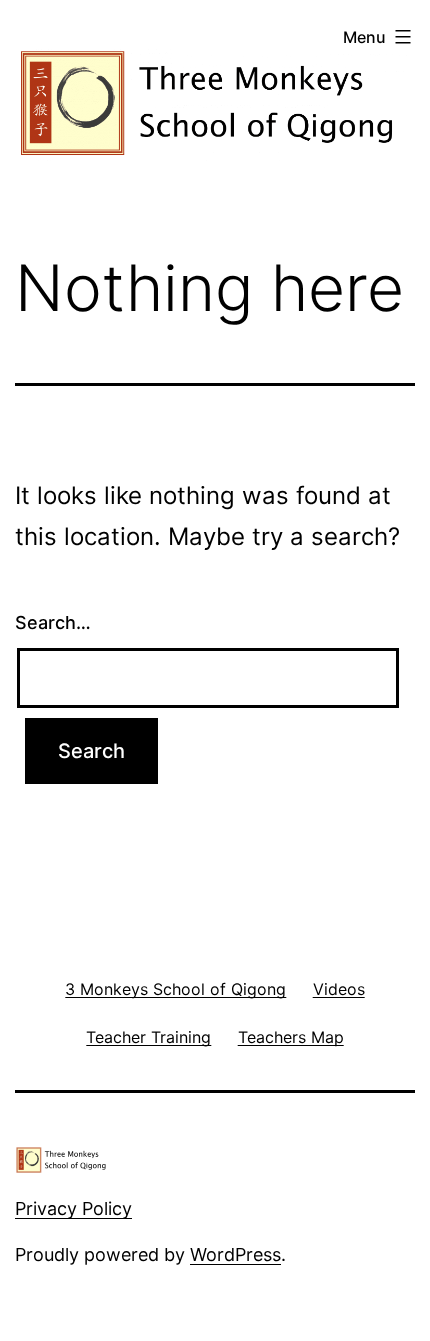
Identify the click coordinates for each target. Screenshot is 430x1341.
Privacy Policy (73, 1208)
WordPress (235, 1254)
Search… (53, 622)
